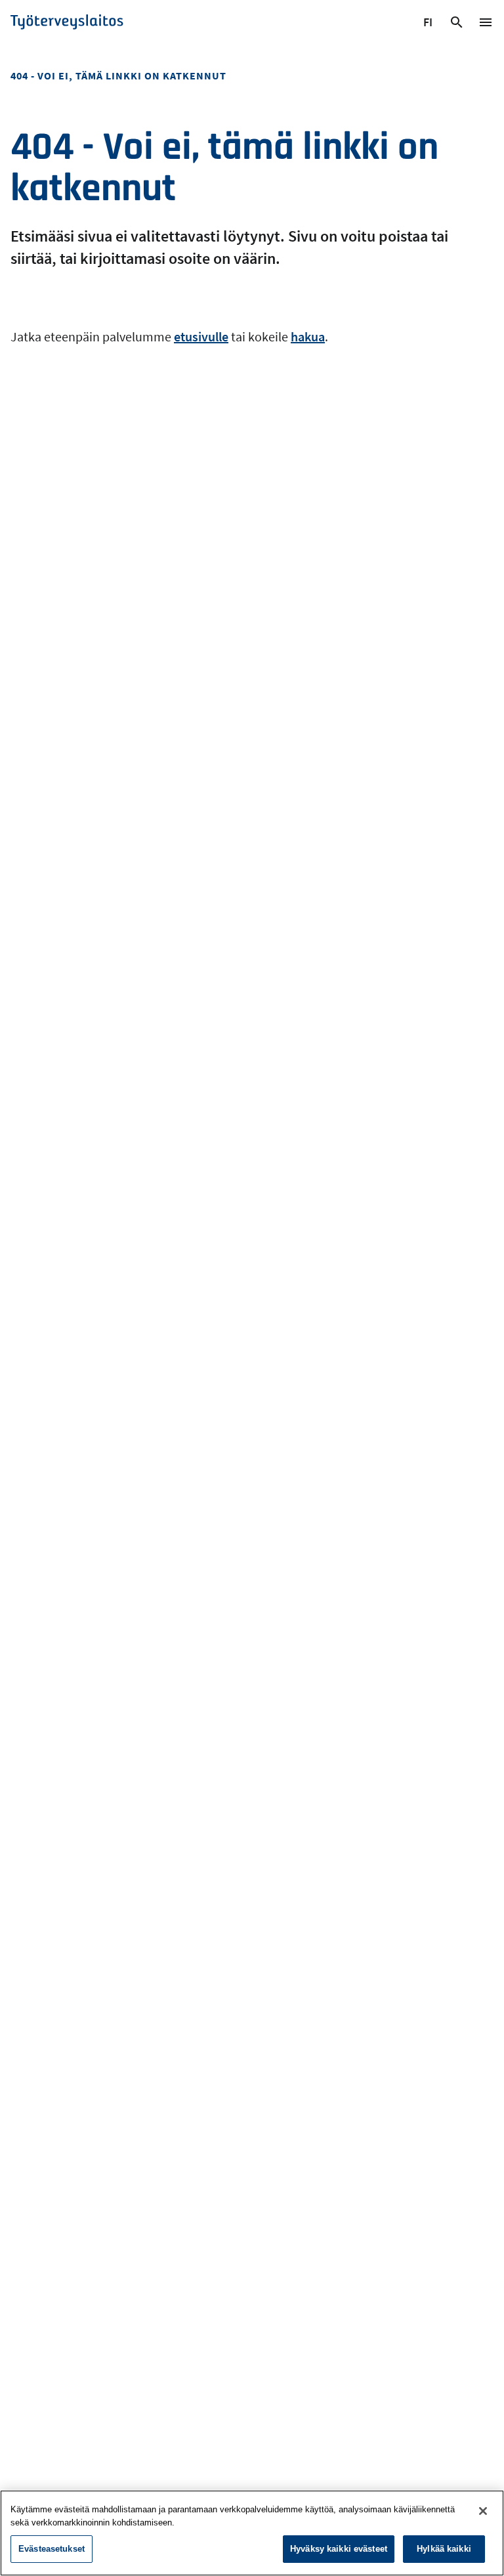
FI (430, 24)
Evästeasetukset (52, 2549)
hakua (308, 336)
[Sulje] (483, 2511)
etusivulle (201, 336)
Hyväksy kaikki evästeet (339, 2549)
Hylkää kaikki (444, 2549)
